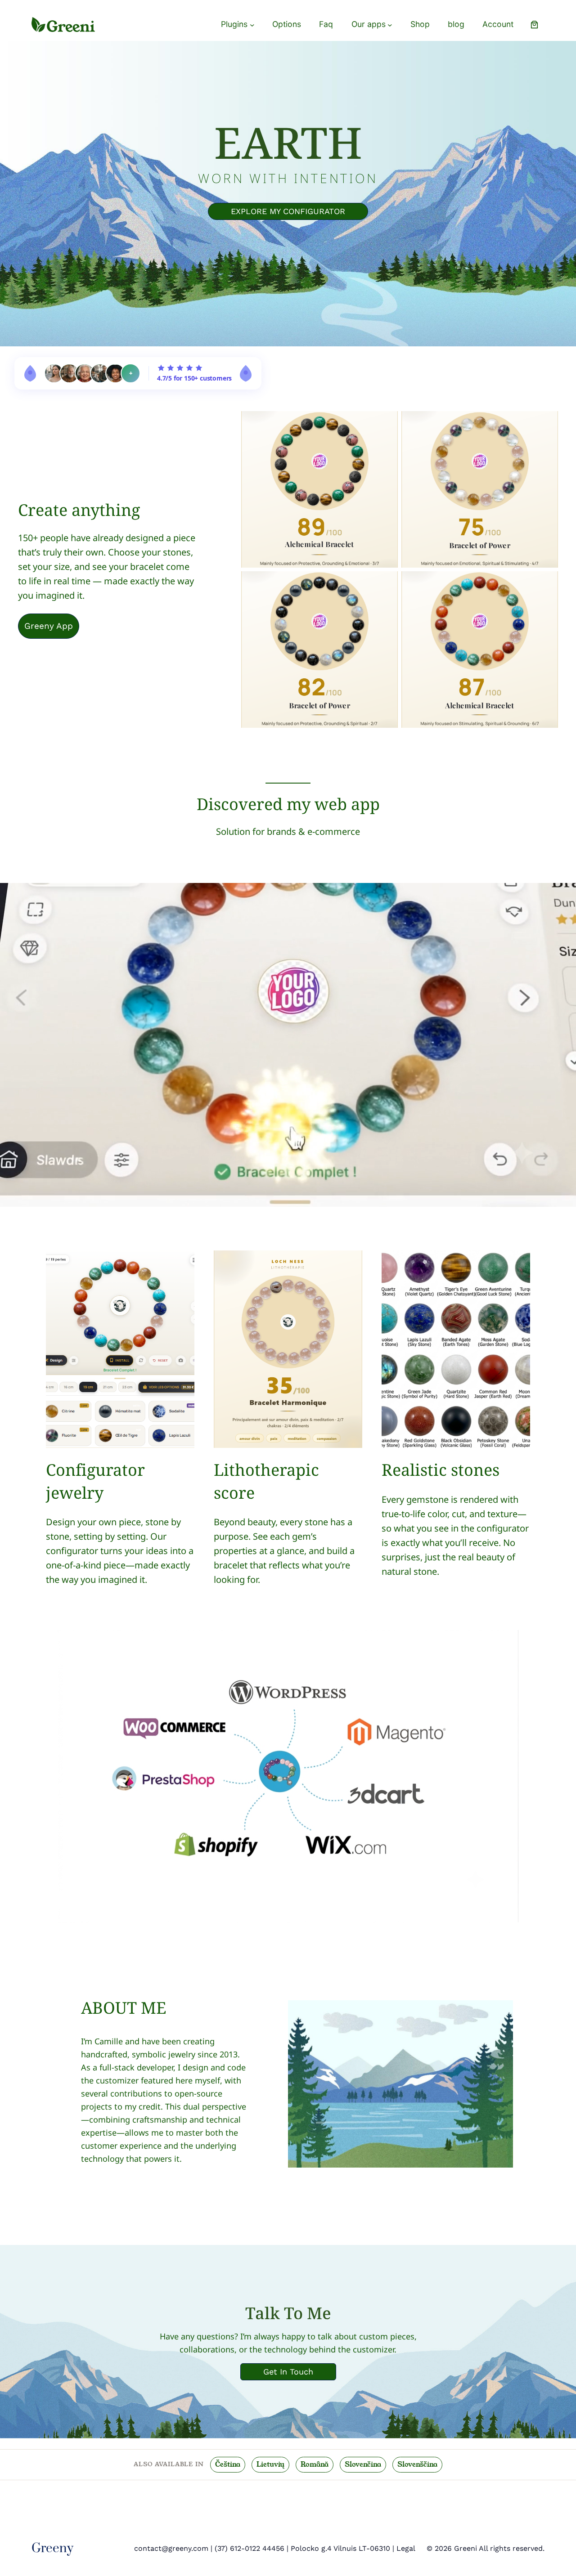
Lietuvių (270, 2464)
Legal (406, 2548)
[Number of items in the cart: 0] (534, 25)
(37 (220, 2548)
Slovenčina (363, 2464)
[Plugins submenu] (252, 25)
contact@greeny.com (171, 2548)
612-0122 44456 (256, 2548)
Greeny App (49, 626)
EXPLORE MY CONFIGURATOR (288, 211)
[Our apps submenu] (390, 25)
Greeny (52, 2548)
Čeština (228, 2464)
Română (315, 2464)
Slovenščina (417, 2464)
